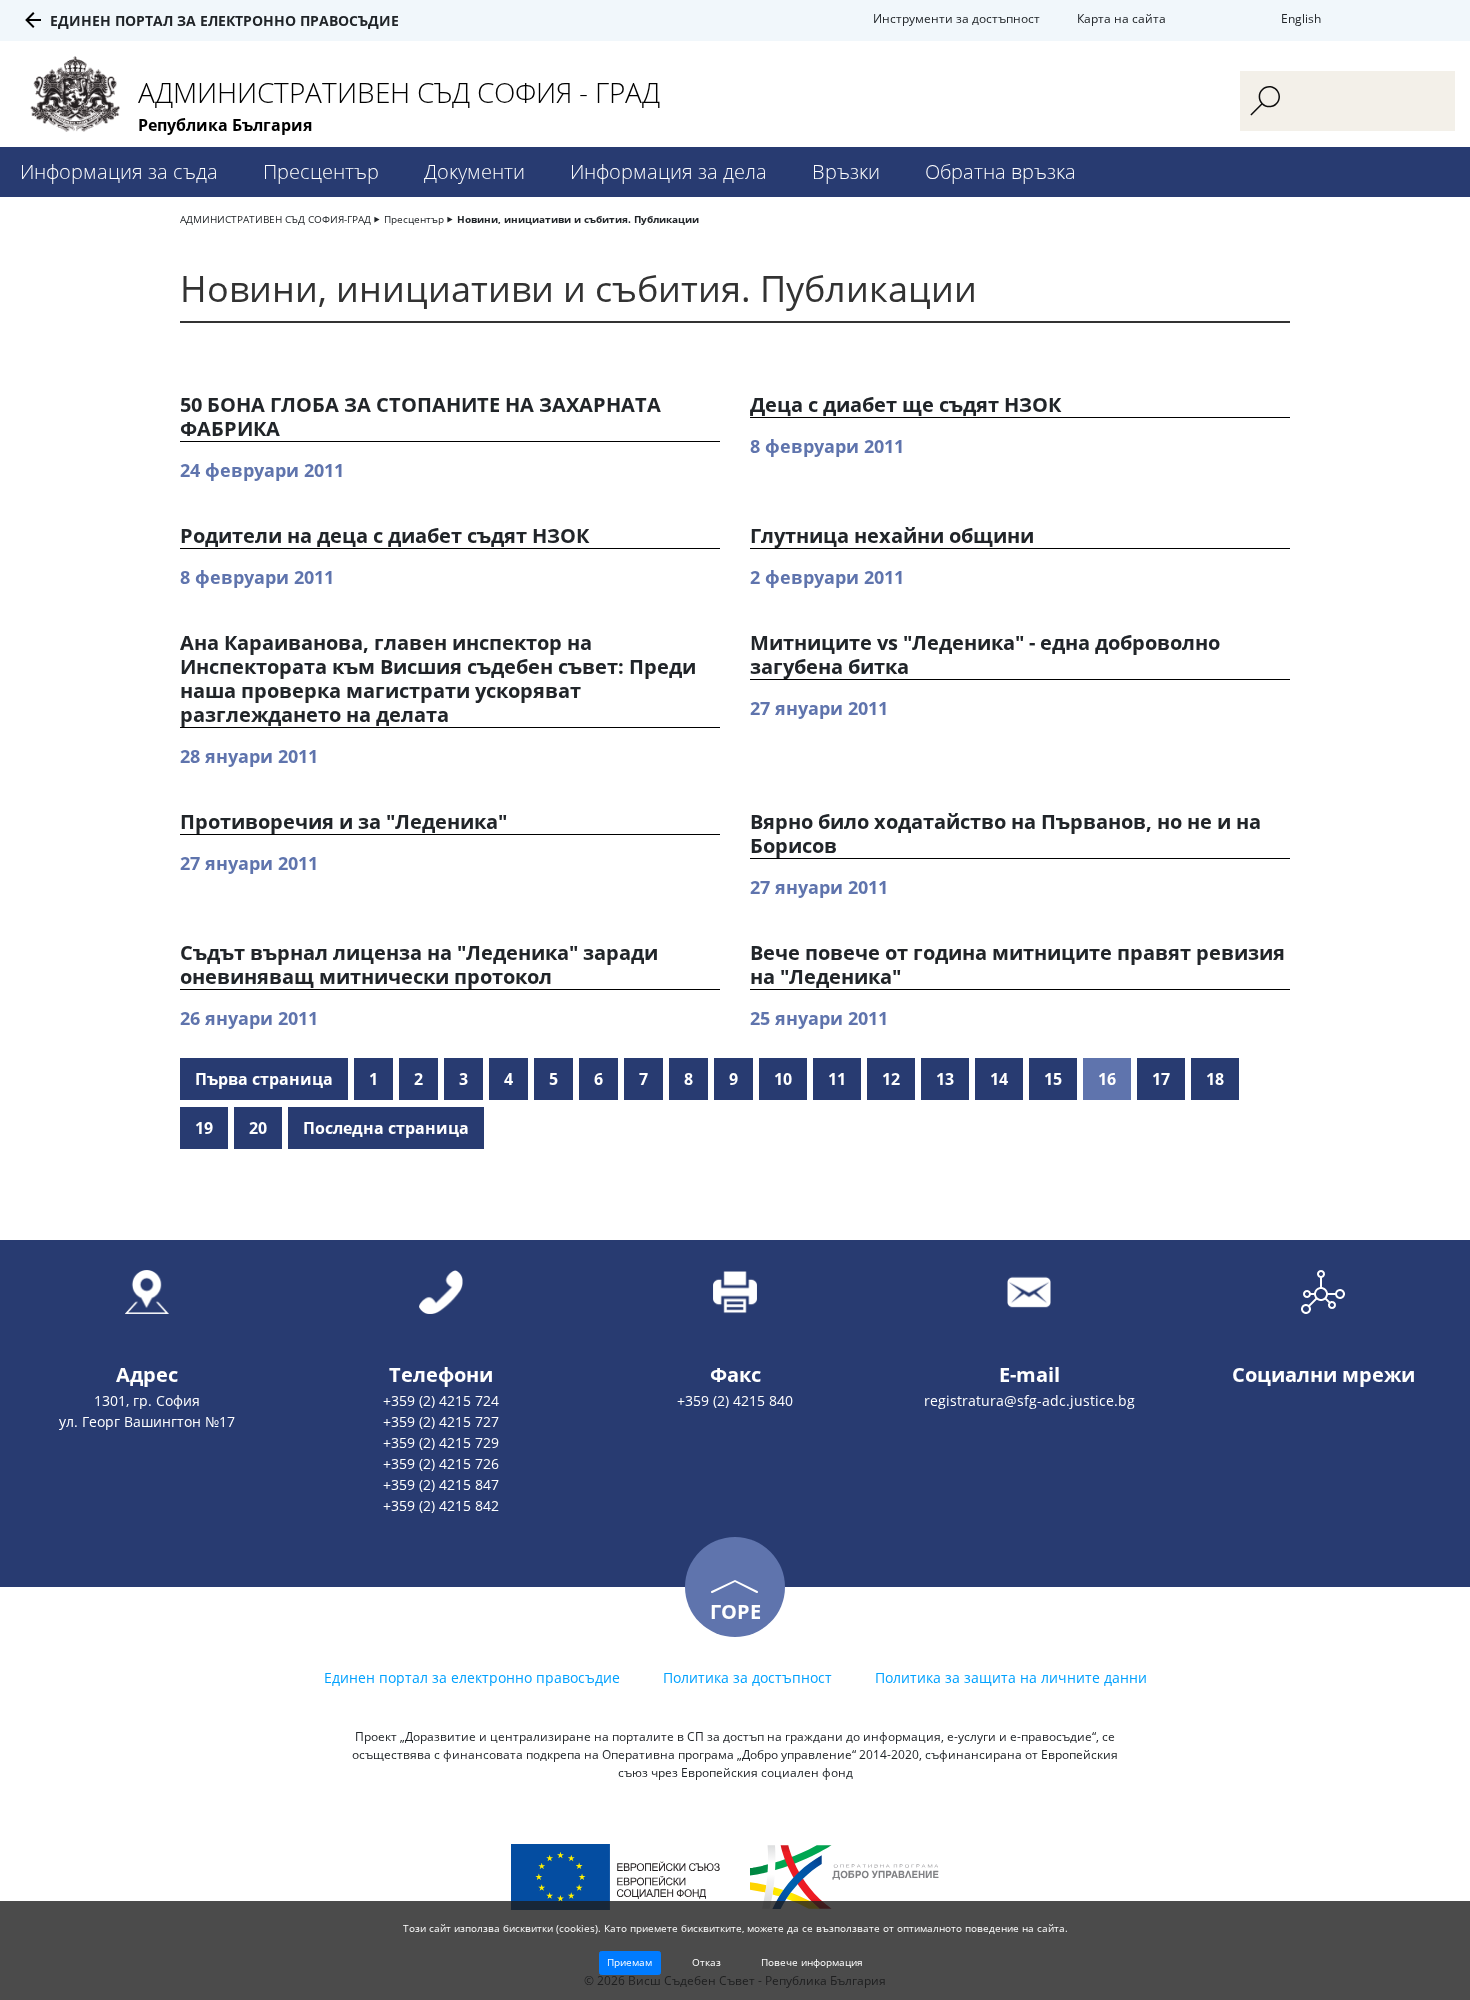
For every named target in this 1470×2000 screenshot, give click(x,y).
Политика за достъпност (747, 1677)
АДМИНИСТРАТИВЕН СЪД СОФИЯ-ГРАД (275, 219)
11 (837, 1079)
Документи (474, 171)
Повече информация (812, 1962)
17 (1161, 1079)
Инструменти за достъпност (956, 18)
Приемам (629, 1962)
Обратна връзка (1000, 171)
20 (258, 1128)
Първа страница (264, 1079)
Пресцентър (321, 171)
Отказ (706, 1962)
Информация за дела (668, 171)
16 (1107, 1079)
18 (1215, 1079)
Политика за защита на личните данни (1011, 1677)
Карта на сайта (1121, 18)
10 (783, 1079)
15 (1053, 1079)
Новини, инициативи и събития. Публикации (578, 219)
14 (999, 1079)
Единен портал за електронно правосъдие (224, 20)
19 (204, 1128)
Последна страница (386, 1128)
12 (891, 1079)
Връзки (846, 171)
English (1301, 18)
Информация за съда (119, 171)
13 (945, 1079)
